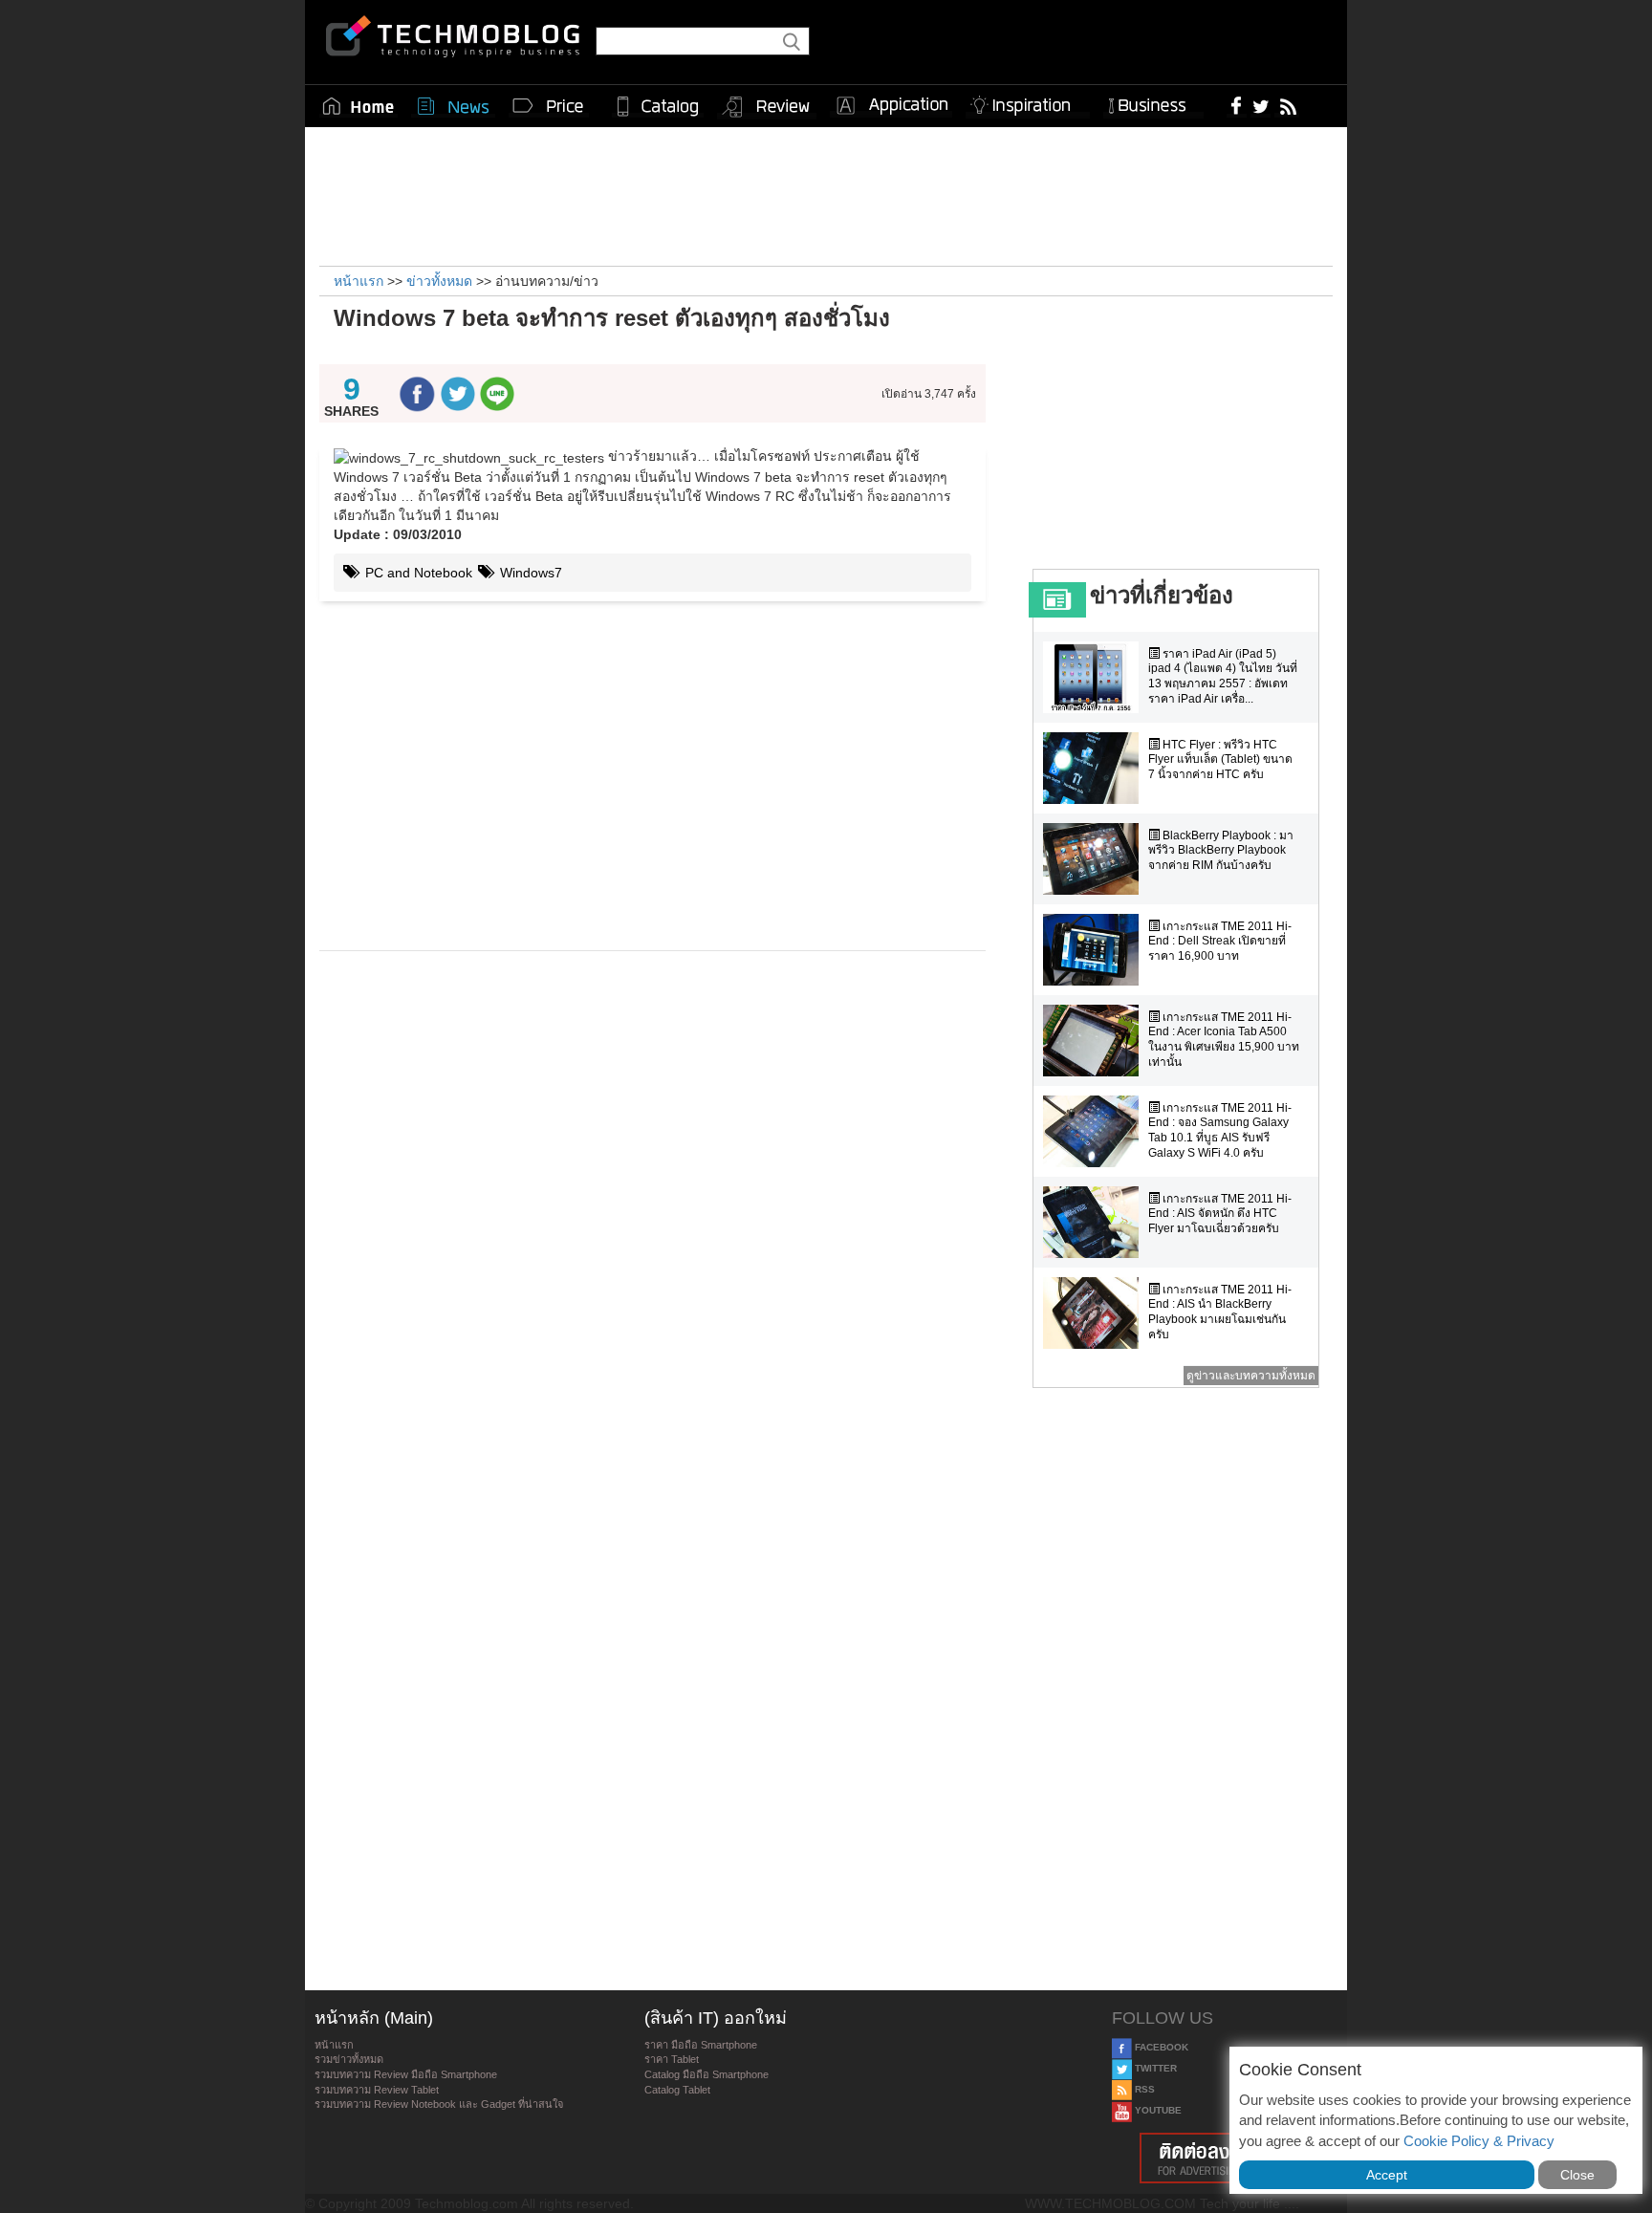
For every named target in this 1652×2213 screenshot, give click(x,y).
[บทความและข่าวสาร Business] (1153, 102)
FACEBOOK (1160, 2047)
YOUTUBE (1157, 2110)
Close (1577, 2175)
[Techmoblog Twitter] (1261, 105)
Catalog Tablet (677, 2090)
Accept (1387, 2175)
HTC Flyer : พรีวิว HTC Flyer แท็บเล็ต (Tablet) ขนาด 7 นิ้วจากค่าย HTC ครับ (1220, 759)
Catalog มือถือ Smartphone (706, 2074)
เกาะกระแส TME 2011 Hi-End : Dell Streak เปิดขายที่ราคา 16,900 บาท (1220, 941)
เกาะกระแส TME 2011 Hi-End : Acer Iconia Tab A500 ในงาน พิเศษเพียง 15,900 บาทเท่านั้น (1224, 1040)
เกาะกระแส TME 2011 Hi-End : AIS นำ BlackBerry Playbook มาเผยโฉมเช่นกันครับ (1220, 1312)
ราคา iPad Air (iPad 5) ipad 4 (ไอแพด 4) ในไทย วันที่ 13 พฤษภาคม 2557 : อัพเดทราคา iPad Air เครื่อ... (1223, 676)
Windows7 (529, 573)
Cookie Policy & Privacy (1479, 2141)
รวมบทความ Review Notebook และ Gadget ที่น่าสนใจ (439, 2104)
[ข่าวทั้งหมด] (453, 106)
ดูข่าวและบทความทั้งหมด (1251, 1376)
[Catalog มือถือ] (658, 106)
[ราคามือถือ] (549, 106)
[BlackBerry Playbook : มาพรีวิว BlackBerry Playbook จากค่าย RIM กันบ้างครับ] (1096, 859)
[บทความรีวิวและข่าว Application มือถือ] (891, 106)
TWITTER (1154, 2068)
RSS (1143, 2089)
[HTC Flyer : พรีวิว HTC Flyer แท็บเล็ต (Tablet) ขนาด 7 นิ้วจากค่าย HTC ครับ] (1096, 768)
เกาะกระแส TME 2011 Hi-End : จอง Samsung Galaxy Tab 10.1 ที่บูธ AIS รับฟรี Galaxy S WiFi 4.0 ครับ (1220, 1130)
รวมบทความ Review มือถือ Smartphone (406, 2074)
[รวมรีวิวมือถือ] (767, 107)
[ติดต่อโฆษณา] (1225, 2158)
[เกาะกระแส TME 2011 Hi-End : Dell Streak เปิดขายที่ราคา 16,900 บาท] (1096, 950)
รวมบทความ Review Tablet (377, 2090)
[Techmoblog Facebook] (1237, 105)
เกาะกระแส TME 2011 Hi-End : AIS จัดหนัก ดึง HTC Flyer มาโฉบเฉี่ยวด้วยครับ (1220, 1214)
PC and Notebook (417, 573)
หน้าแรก (334, 2045)
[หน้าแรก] (359, 106)
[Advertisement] (826, 194)
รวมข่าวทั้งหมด (349, 2059)
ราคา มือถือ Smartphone (701, 2045)
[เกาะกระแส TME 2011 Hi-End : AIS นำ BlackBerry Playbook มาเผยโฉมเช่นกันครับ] (1096, 1313)
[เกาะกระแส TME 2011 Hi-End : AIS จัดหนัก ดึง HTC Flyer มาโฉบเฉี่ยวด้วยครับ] (1096, 1222)
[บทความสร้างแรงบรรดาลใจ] (1028, 102)
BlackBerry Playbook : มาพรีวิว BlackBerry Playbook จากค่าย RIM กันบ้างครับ (1221, 850)
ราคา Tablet (672, 2059)
